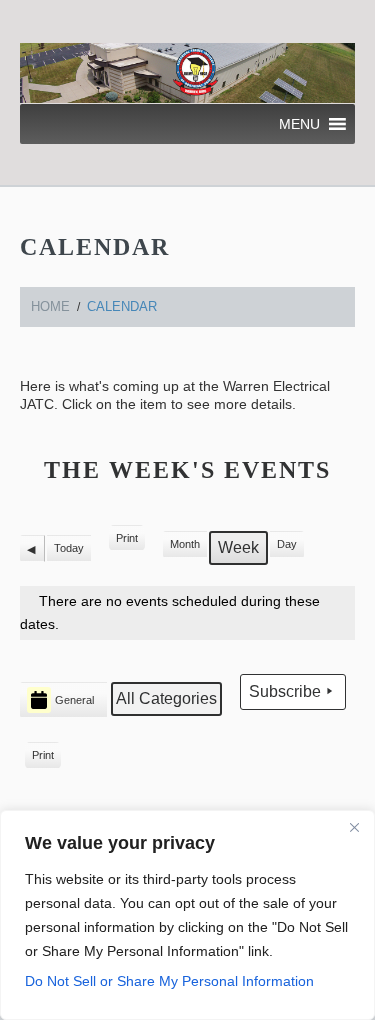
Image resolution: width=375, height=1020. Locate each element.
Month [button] (185, 544)
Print (126, 542)
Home (50, 306)
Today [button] (69, 548)
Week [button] (238, 547)
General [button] (74, 700)
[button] (299, 124)
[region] (187, 915)
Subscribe (285, 691)
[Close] (354, 827)
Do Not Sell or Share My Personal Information (169, 981)
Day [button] (287, 544)
